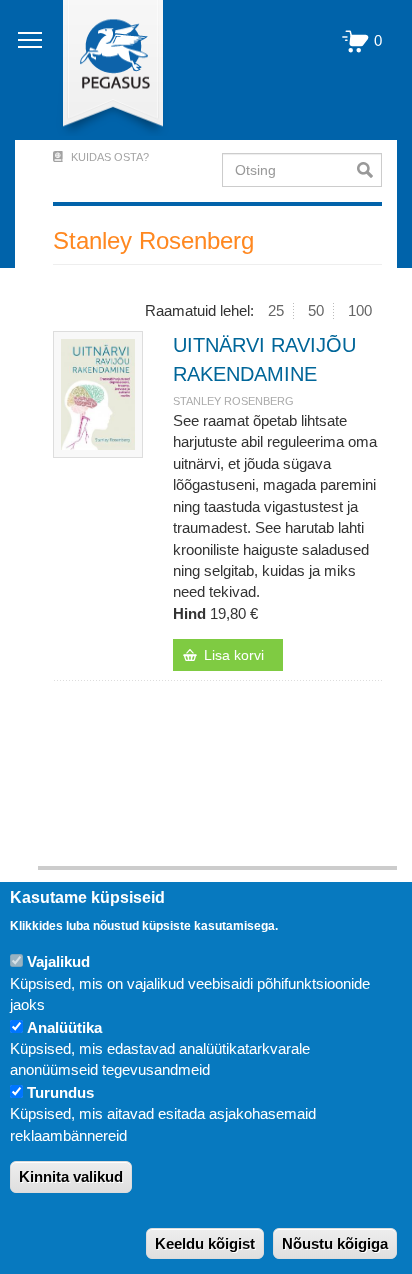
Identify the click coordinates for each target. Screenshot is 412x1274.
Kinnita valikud (71, 1176)
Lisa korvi (234, 655)
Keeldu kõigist (205, 1243)
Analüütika (64, 1027)
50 (316, 310)
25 (276, 310)
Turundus (60, 1092)
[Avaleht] (101, 70)
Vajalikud (58, 961)
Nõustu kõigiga (335, 1243)
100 (360, 310)
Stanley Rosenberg (233, 401)
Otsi (369, 170)
